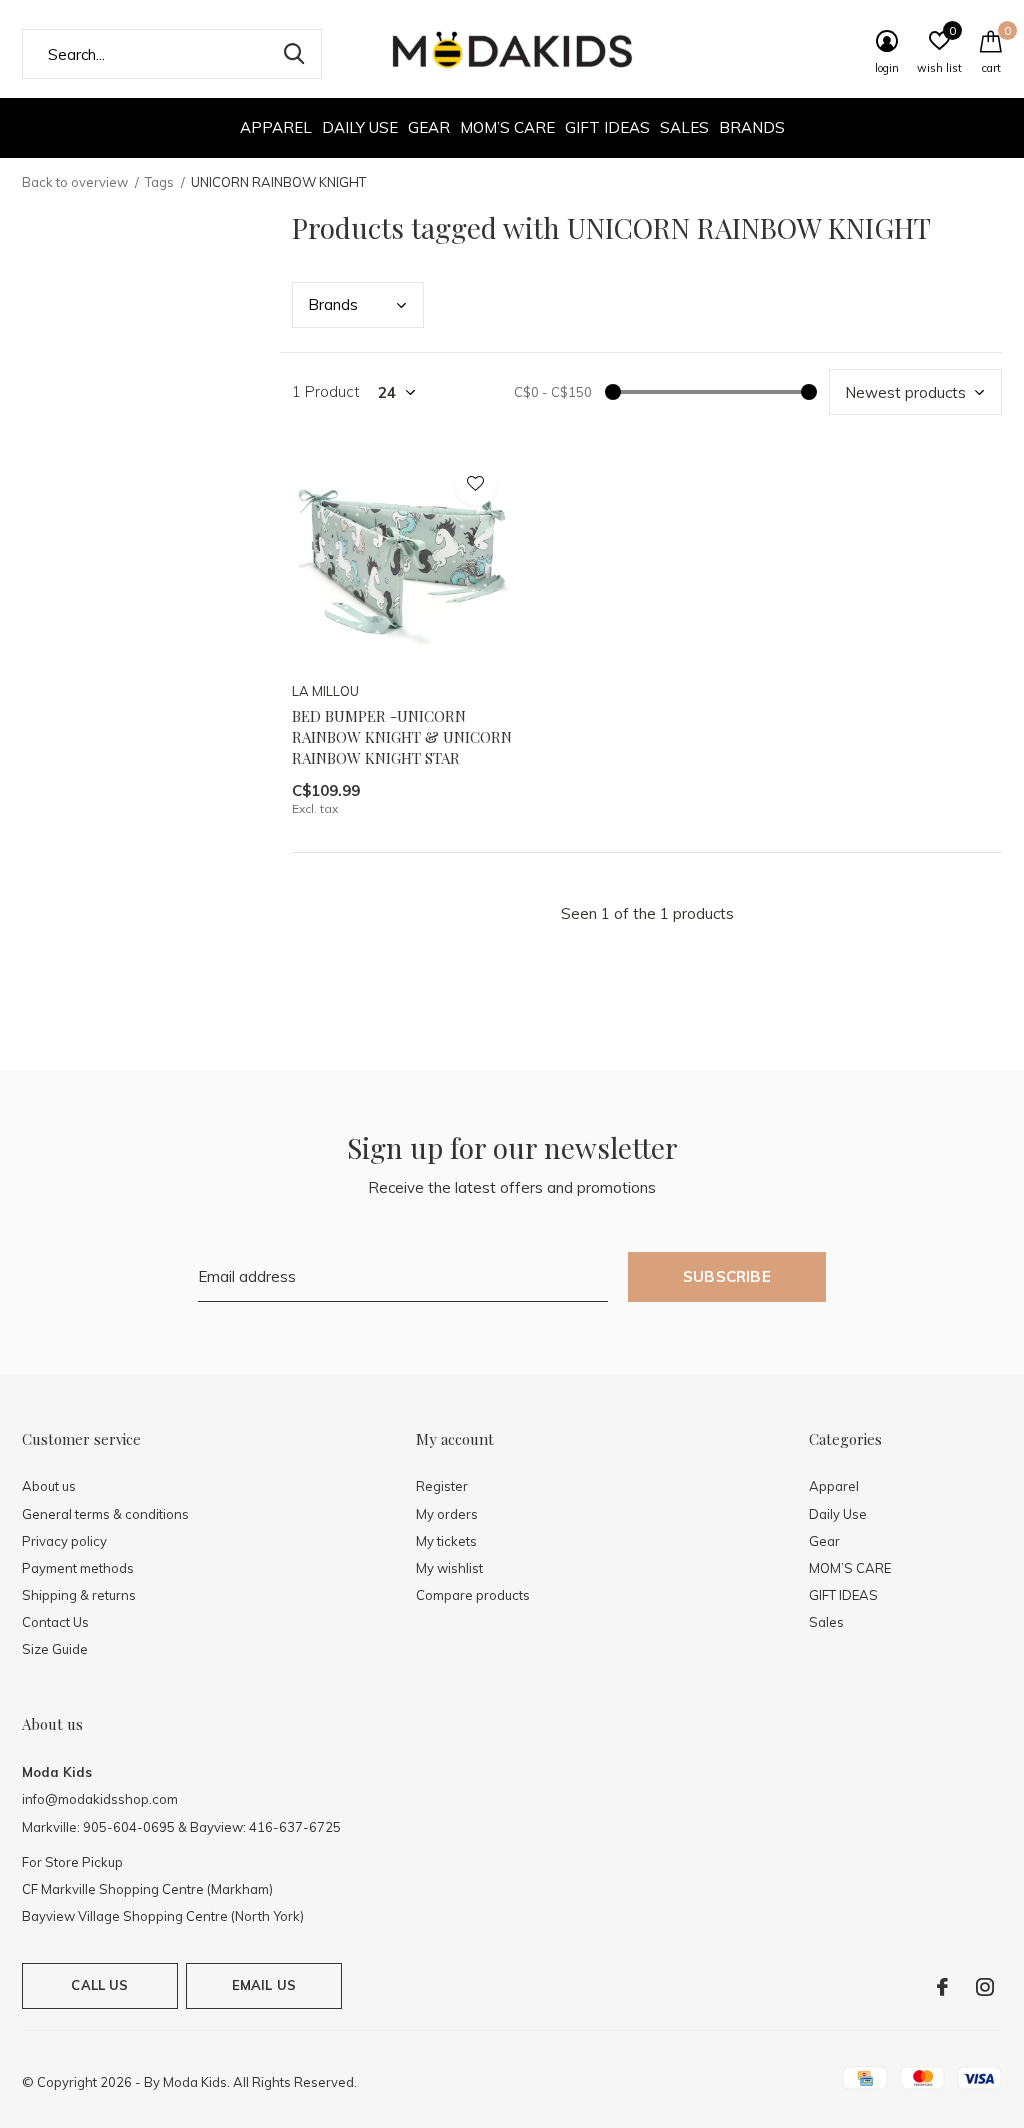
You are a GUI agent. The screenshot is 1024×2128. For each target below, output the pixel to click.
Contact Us (55, 1622)
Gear (429, 127)
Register (442, 1486)
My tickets (446, 1541)
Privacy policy (64, 1541)
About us (49, 1486)
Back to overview (75, 182)
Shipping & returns (79, 1595)
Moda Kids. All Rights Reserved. (260, 2082)
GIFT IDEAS (607, 127)
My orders (447, 1514)
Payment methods (78, 1568)
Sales (684, 127)
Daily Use (360, 127)
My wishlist (449, 1568)
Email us (264, 1985)
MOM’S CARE (507, 127)
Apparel (276, 127)
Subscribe (727, 1276)
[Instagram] (985, 1987)
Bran (333, 304)
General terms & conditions (105, 1514)
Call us (99, 1985)
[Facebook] (942, 1987)
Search (294, 54)
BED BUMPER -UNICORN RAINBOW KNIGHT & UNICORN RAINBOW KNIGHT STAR (402, 737)
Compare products (473, 1595)
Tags (159, 182)
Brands (752, 127)
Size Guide (55, 1649)
